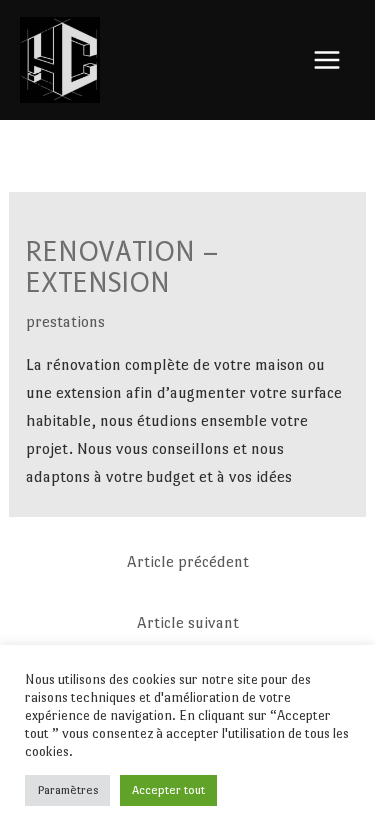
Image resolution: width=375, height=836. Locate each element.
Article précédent (188, 561)
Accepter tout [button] (168, 790)
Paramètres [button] (67, 790)
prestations (65, 321)
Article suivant (188, 622)
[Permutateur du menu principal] (328, 60)
